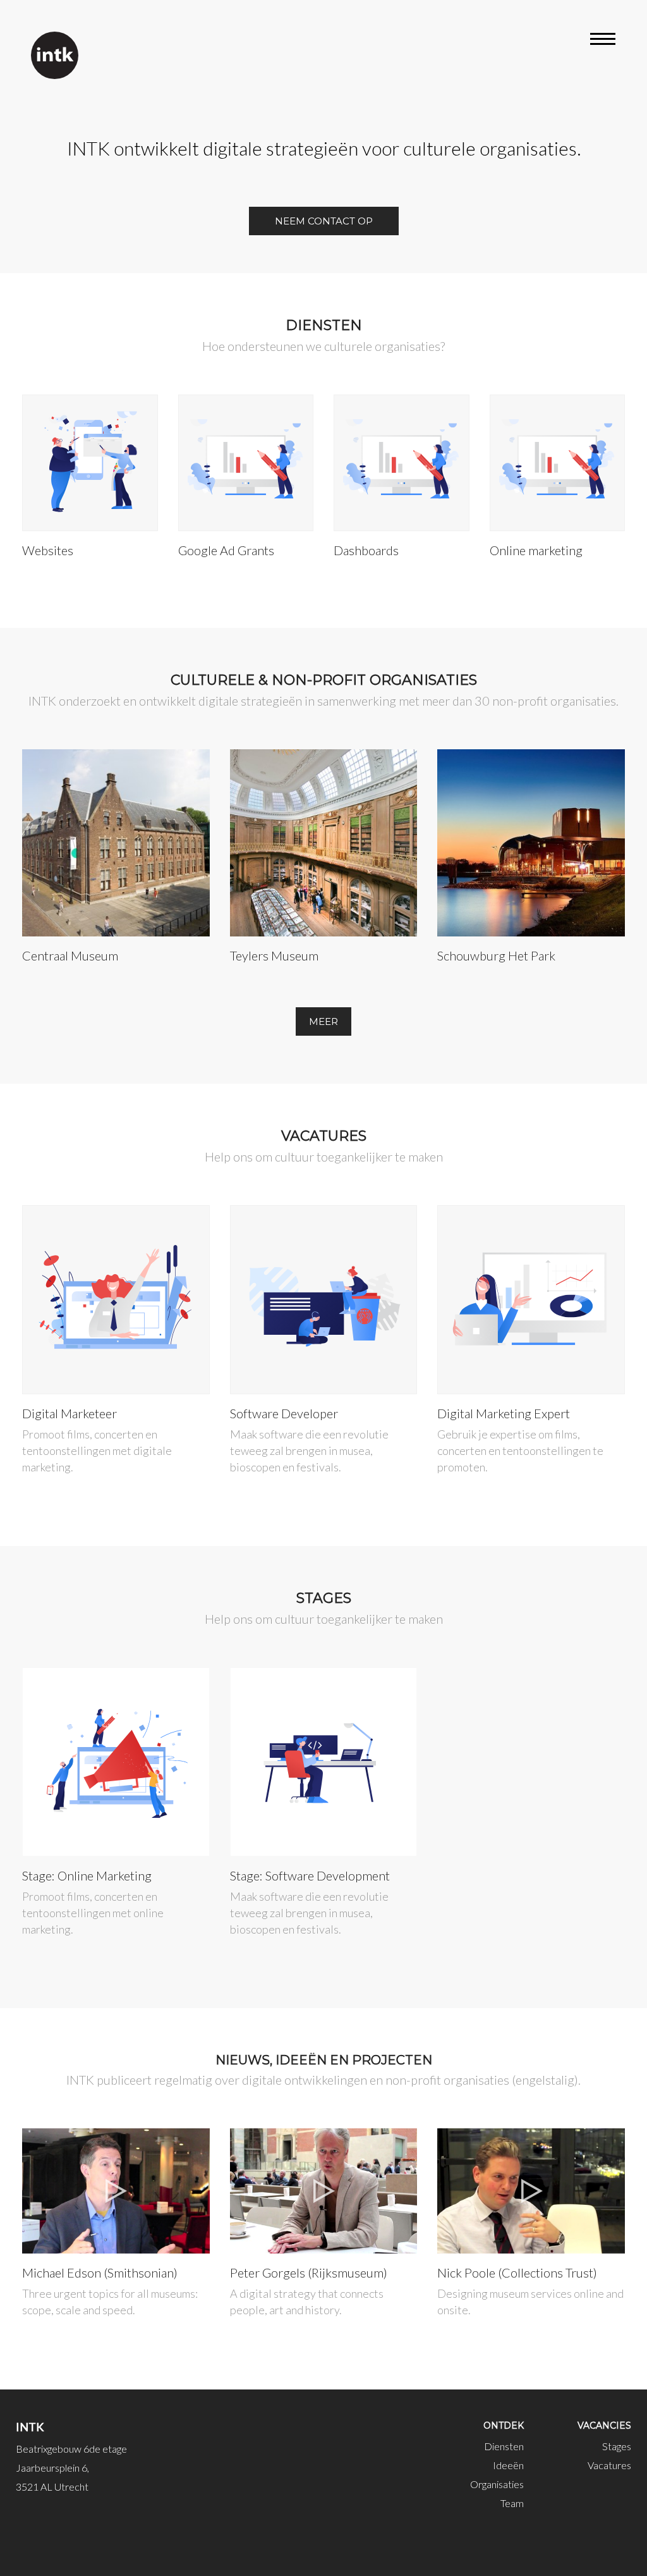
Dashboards (366, 550)
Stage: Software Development (310, 1875)
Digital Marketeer (70, 1413)
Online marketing (536, 550)
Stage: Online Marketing (87, 1875)
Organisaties (497, 2484)
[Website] (55, 55)
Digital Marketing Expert (504, 1413)
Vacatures (609, 2465)
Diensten (504, 2446)
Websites (48, 550)
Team (512, 2503)
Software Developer (284, 1413)
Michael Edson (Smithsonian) (100, 2272)
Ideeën (508, 2465)
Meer (323, 1021)
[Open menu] (603, 41)
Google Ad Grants (226, 550)
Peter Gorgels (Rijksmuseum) (309, 2272)
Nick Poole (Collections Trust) (517, 2272)
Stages (617, 2446)
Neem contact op (324, 221)
